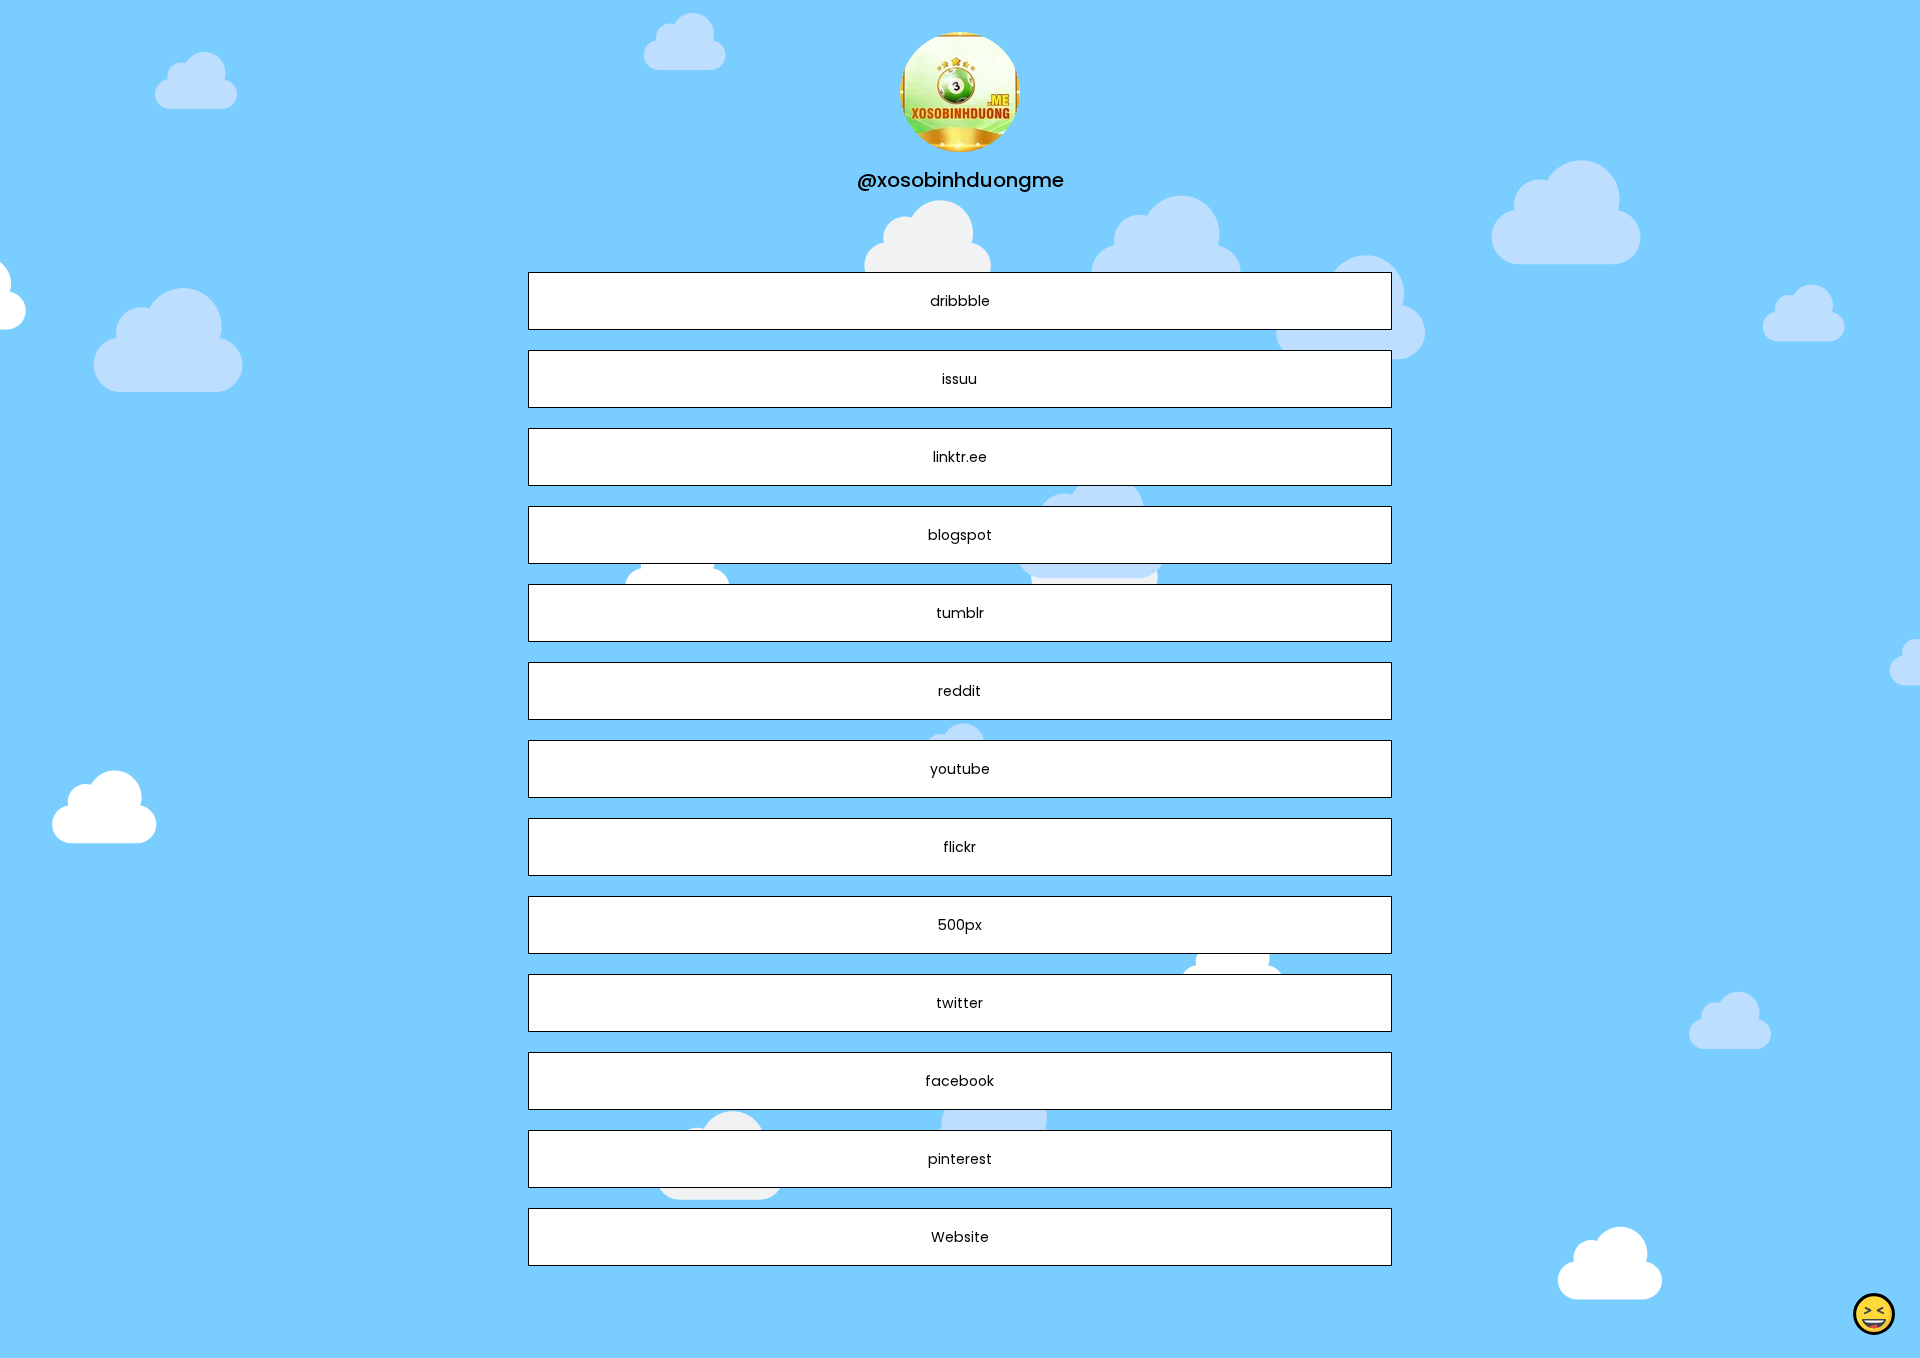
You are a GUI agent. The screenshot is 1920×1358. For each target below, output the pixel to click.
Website (960, 1237)
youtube (960, 769)
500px (960, 925)
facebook (959, 1081)
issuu (959, 379)
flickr (959, 847)
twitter (959, 1003)
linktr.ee (960, 457)
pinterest (960, 1159)
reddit (959, 691)
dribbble (960, 301)
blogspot (960, 535)
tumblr (960, 613)
